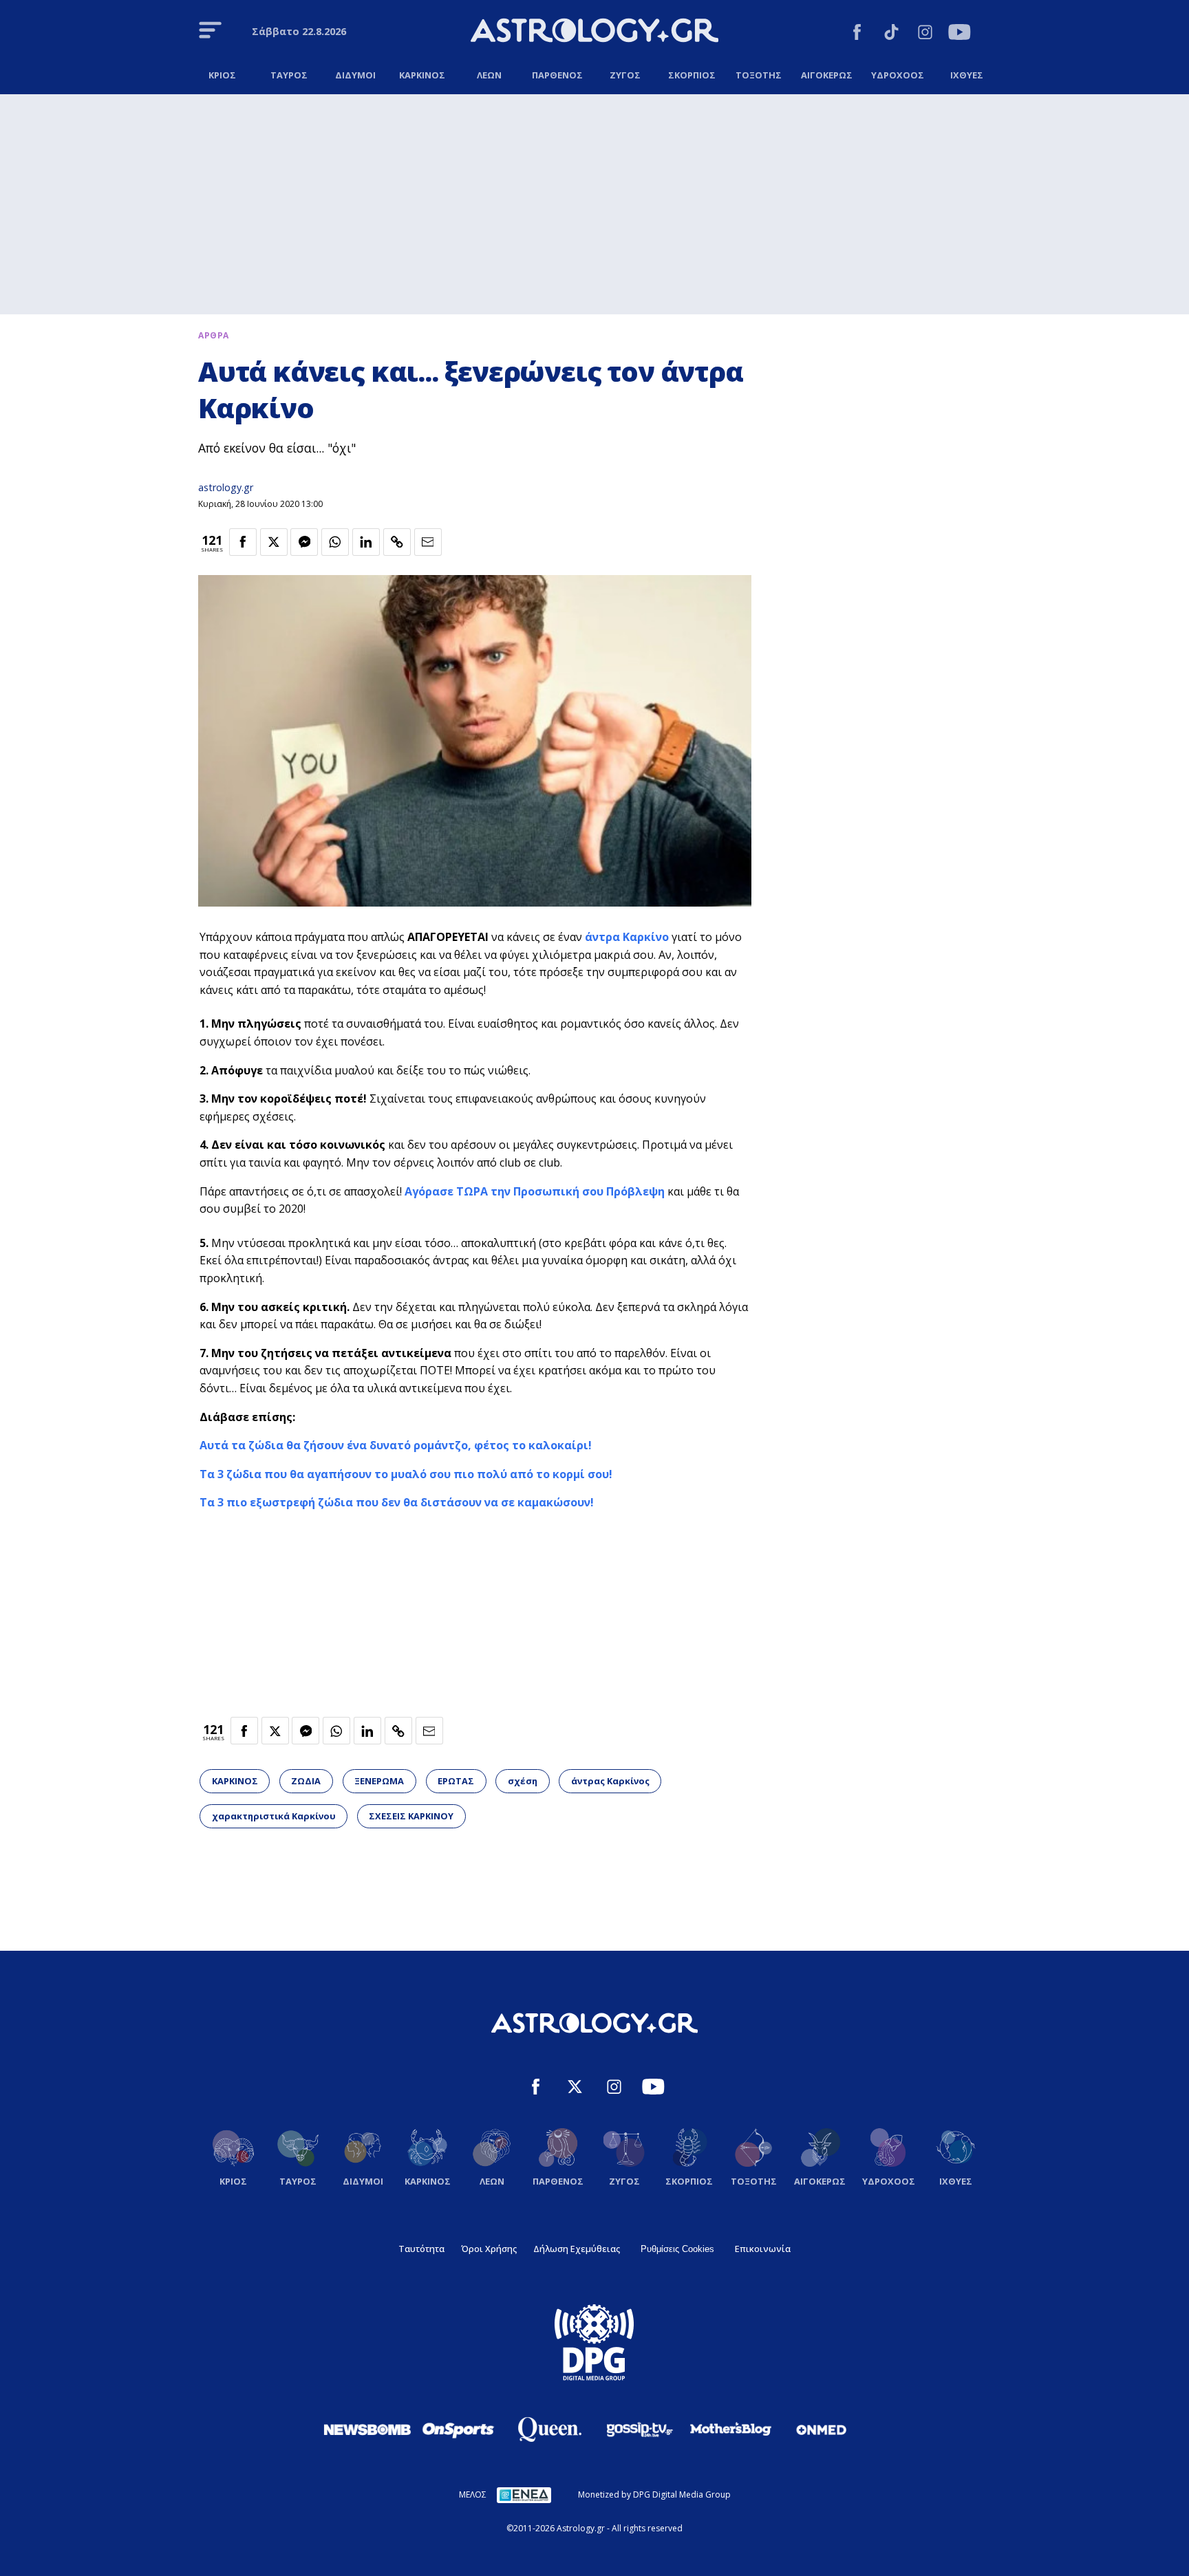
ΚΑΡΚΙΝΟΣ (235, 1781)
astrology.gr (226, 487)
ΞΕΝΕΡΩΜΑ (379, 1781)
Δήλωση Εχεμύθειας (577, 2249)
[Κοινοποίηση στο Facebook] (243, 542)
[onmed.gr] (822, 2429)
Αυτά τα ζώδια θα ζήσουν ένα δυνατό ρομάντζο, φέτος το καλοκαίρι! (396, 1445)
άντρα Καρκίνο (627, 937)
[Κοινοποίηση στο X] (274, 542)
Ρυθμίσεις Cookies (677, 2249)
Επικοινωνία (763, 2249)
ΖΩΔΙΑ (306, 1781)
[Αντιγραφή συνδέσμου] (397, 542)
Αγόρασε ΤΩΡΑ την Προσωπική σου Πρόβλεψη (535, 1191)
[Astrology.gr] (594, 32)
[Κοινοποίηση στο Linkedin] (366, 542)
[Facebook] (857, 34)
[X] (575, 2089)
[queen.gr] (549, 2429)
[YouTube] (960, 34)
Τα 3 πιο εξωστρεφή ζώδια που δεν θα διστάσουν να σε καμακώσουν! (397, 1502)
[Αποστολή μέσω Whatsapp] (335, 542)
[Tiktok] (891, 34)
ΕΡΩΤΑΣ (456, 1781)
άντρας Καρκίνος (610, 1781)
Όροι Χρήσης (489, 2249)
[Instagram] (925, 34)
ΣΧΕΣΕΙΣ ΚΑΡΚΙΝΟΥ (411, 1816)
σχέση (523, 1781)
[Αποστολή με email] (428, 542)
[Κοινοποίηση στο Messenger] (304, 542)
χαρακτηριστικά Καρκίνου (274, 1816)
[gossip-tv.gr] (640, 2429)
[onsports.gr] (458, 2429)
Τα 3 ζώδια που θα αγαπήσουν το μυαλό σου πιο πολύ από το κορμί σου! (406, 1474)
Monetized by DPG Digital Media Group (654, 2494)
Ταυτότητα (421, 2249)
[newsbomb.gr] (367, 2429)
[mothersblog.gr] (731, 2429)
